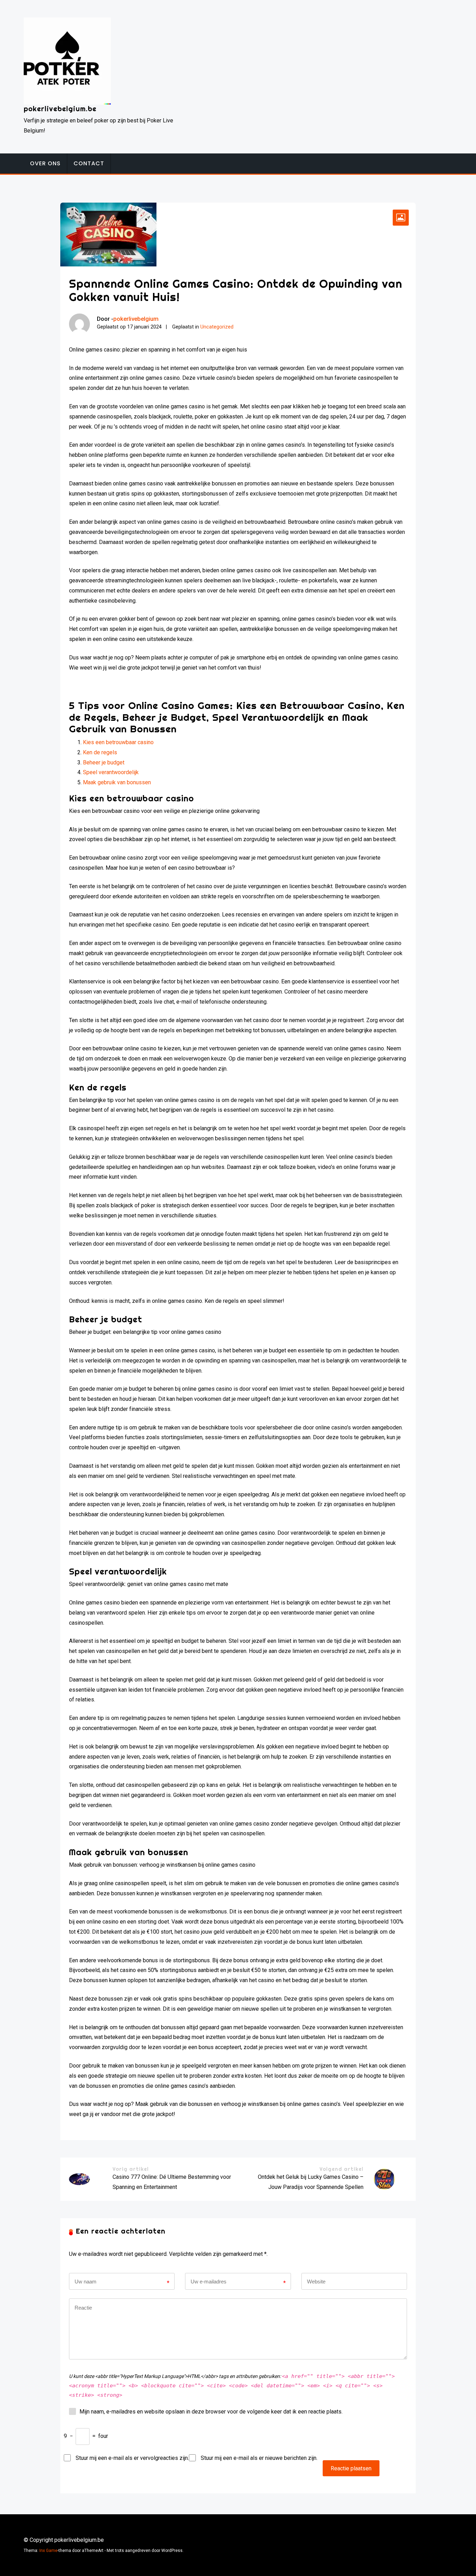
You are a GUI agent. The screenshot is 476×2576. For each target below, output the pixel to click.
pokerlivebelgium (136, 319)
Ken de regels (100, 752)
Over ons (45, 163)
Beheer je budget (104, 762)
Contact (89, 163)
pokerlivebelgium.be (60, 109)
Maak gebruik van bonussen (117, 782)
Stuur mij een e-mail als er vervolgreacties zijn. (132, 2458)
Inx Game (48, 2551)
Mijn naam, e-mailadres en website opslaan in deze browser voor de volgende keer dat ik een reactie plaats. (211, 2412)
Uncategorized (217, 327)
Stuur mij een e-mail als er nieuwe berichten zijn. (259, 2458)
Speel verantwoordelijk (111, 772)
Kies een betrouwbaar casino (118, 742)
